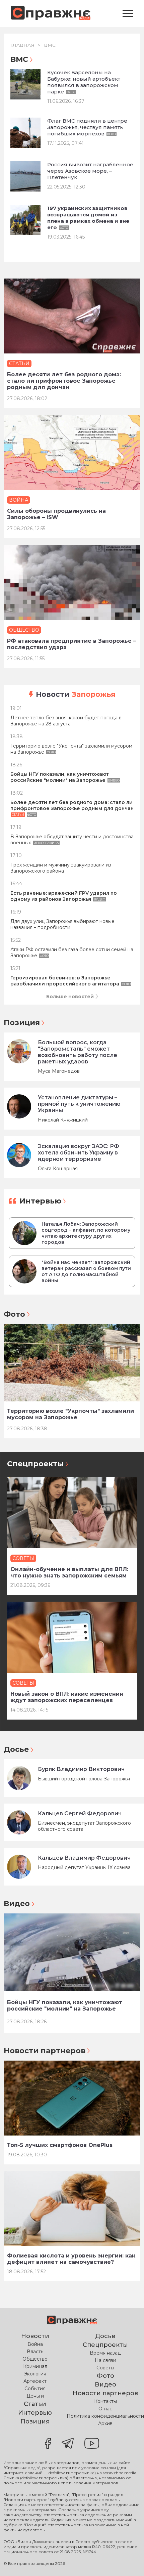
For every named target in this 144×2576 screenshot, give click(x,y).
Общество (35, 2359)
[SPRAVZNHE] (72, 2321)
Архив (105, 2423)
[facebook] (48, 2444)
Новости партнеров (45, 2051)
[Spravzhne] (51, 14)
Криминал (35, 2366)
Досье (16, 1749)
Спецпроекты (35, 1464)
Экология (35, 2374)
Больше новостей (70, 997)
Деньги (35, 2396)
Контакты (105, 2401)
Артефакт (35, 2381)
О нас (105, 2409)
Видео (17, 1904)
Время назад (105, 2353)
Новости (76, 694)
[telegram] (68, 2444)
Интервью (40, 1201)
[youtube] (92, 2444)
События (35, 2389)
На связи (105, 2360)
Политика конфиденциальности (105, 2416)
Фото (14, 1314)
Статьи (35, 2404)
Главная (22, 45)
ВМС (50, 45)
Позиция (22, 1023)
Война (35, 2344)
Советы (105, 2368)
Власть (35, 2352)
